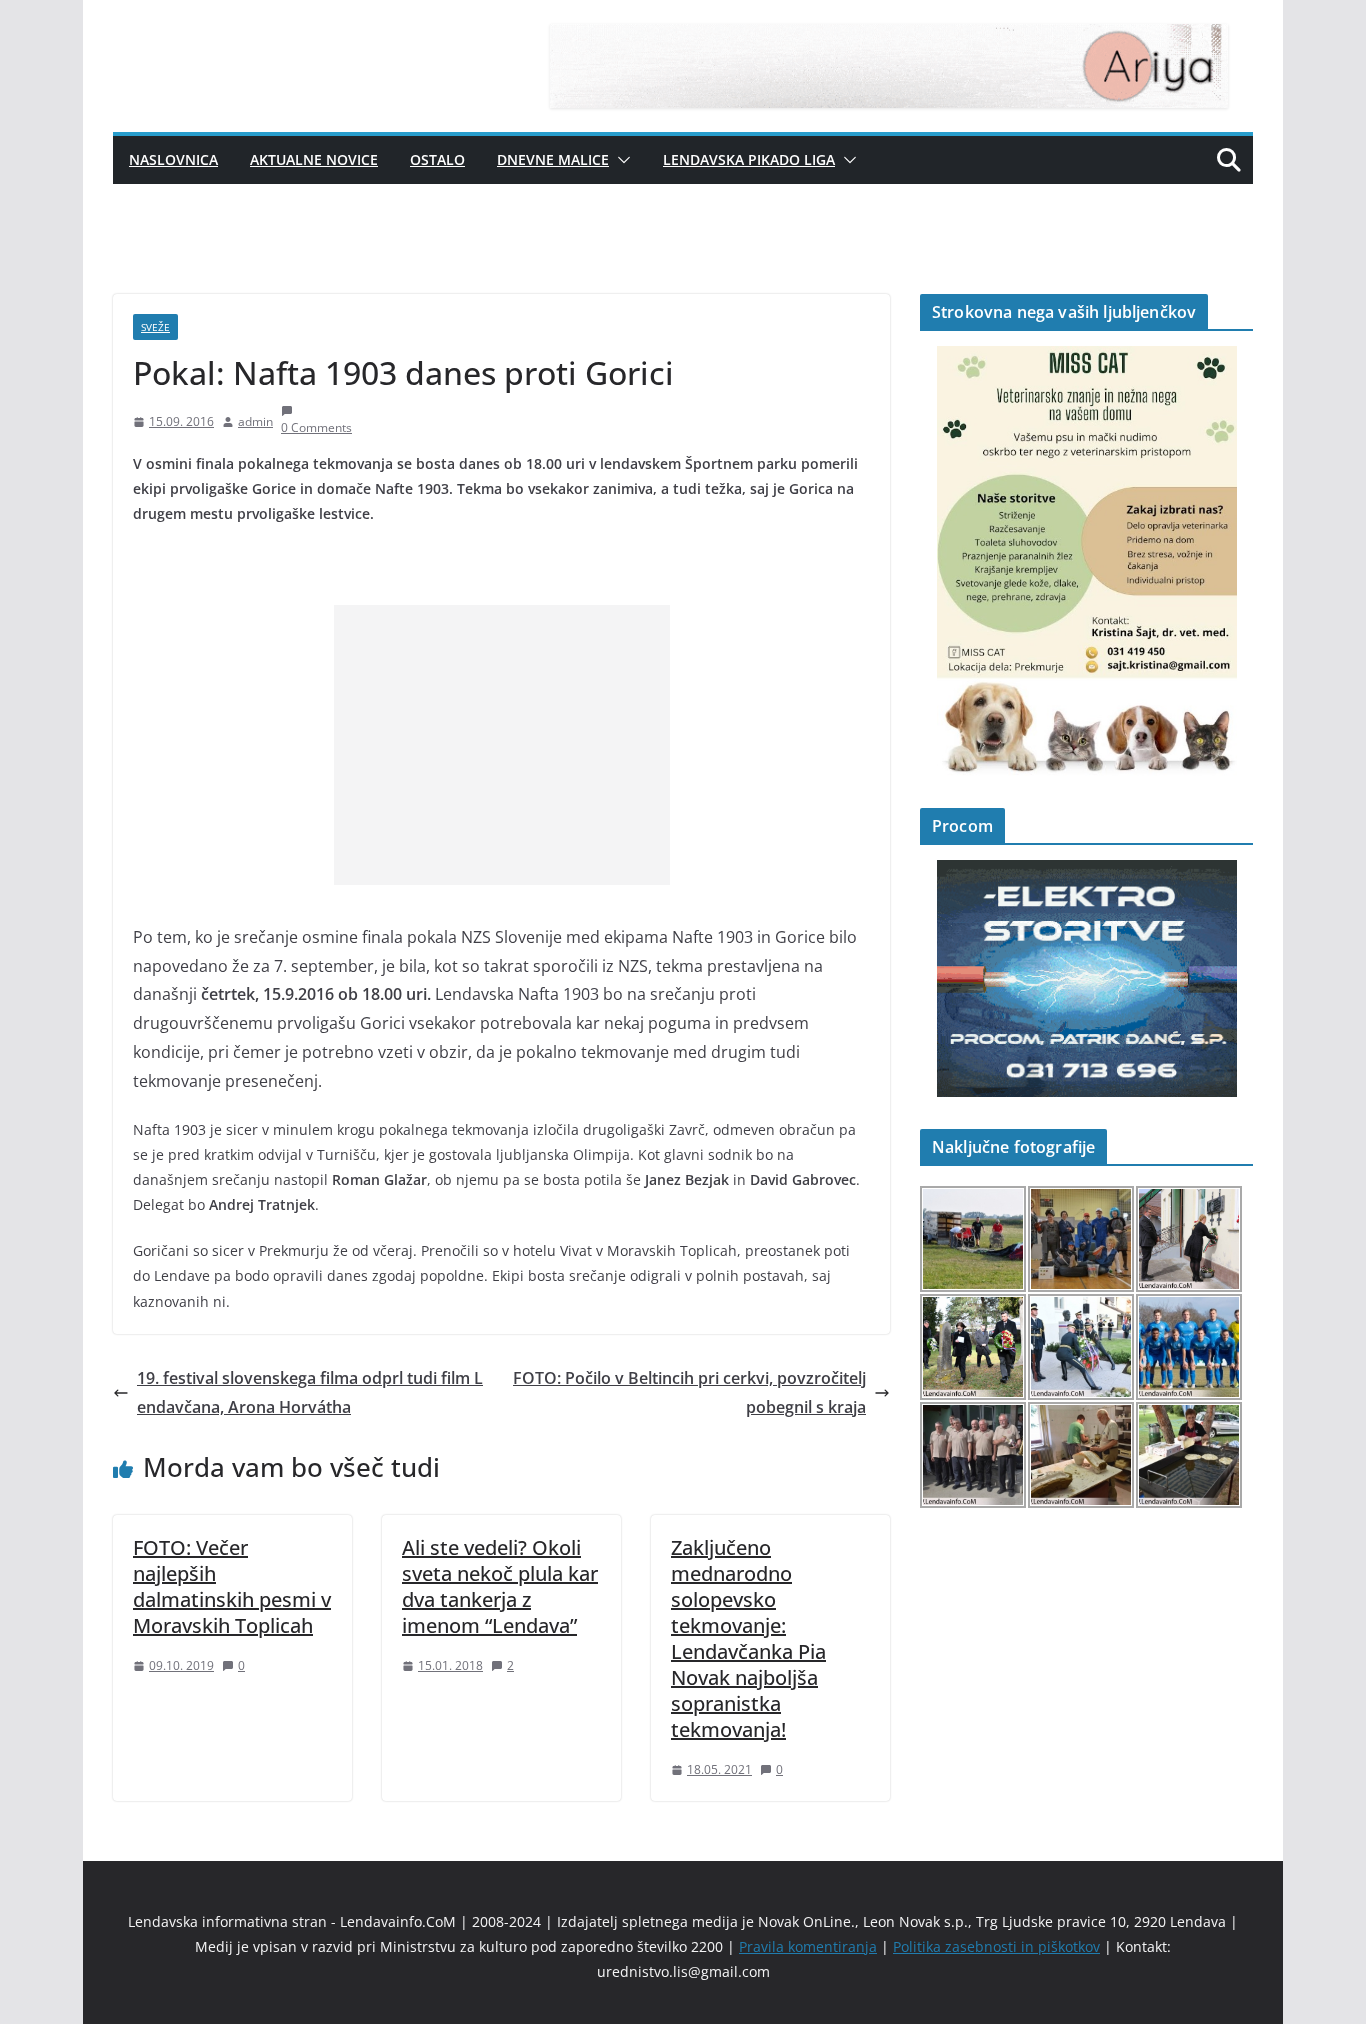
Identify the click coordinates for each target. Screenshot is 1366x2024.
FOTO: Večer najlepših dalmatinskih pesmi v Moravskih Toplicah (232, 1586)
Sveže (155, 327)
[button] (620, 160)
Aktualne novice (314, 159)
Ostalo (437, 159)
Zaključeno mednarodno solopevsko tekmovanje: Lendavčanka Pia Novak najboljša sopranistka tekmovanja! (748, 1638)
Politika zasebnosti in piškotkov (996, 1946)
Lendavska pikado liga (749, 159)
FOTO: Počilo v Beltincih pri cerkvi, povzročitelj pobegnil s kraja (689, 1392)
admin (255, 421)
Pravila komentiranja (808, 1946)
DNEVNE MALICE (553, 159)
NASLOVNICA (173, 159)
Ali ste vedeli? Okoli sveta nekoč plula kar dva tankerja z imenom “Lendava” (500, 1586)
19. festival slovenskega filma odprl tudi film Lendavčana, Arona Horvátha (310, 1392)
